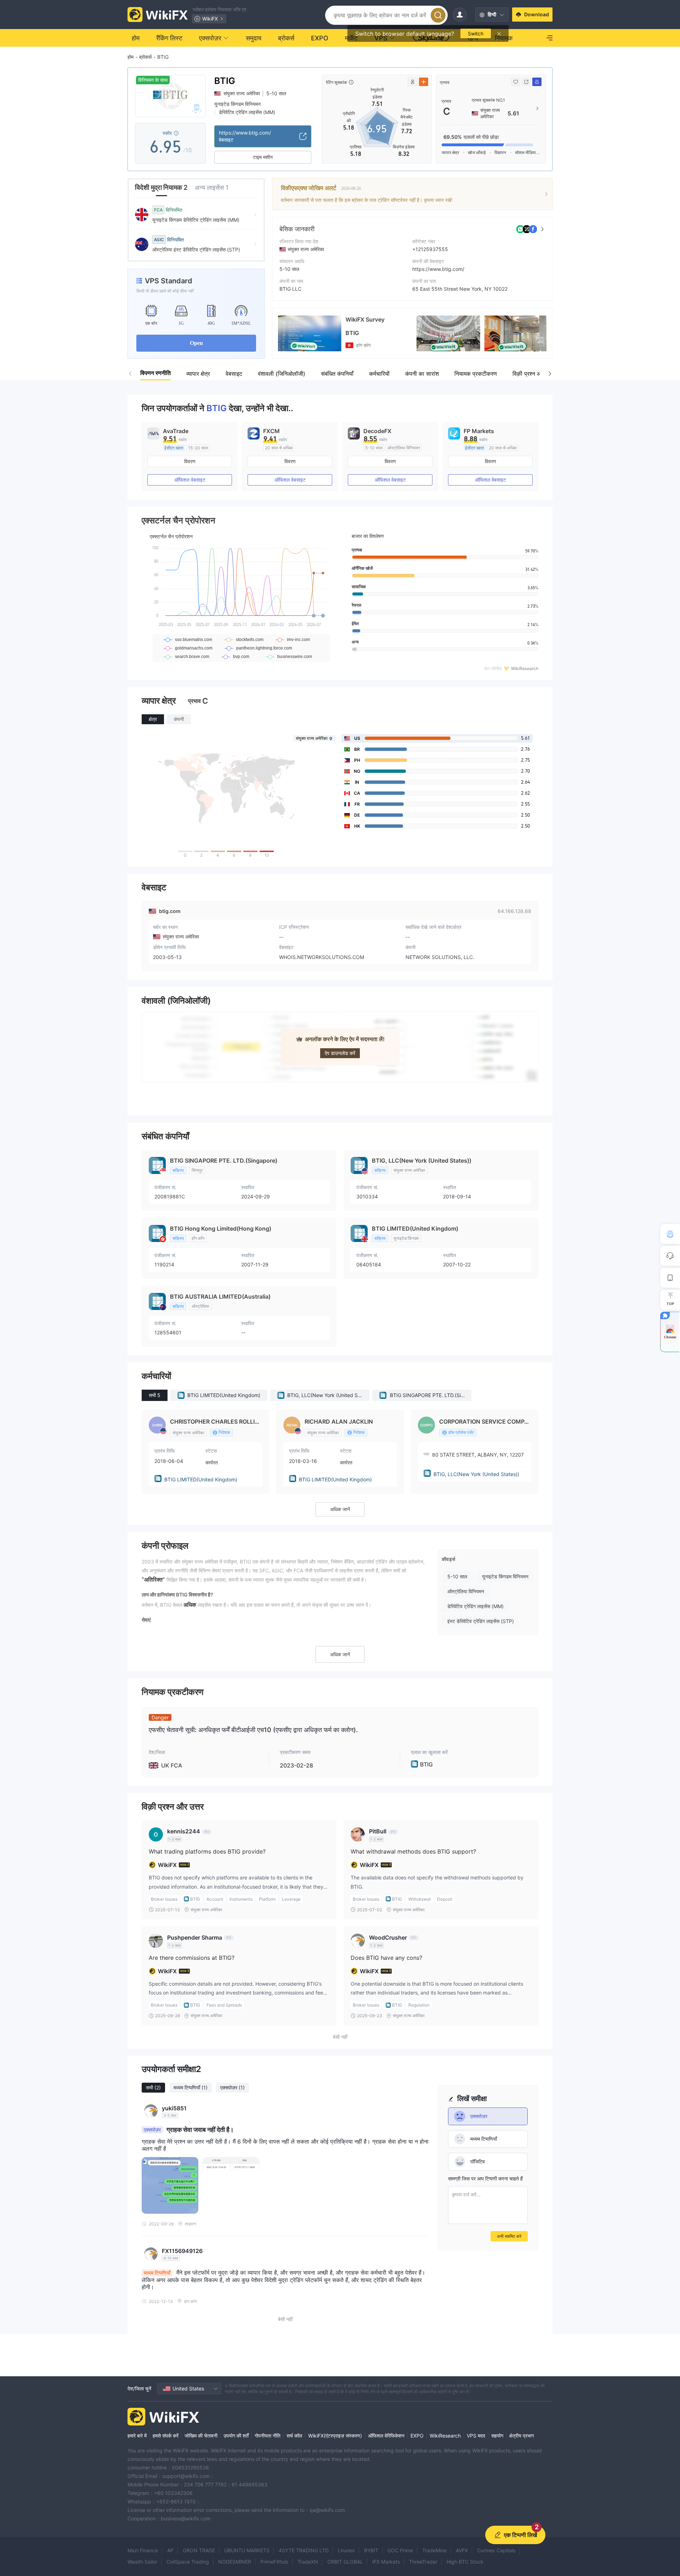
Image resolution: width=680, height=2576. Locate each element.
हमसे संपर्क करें (166, 2436)
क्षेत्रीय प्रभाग (522, 2436)
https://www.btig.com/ (438, 269)
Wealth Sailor (142, 2562)
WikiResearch (445, 2436)
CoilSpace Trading (188, 2562)
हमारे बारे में (137, 2436)
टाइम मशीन (263, 157)
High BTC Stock (465, 2562)
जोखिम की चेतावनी (201, 2436)
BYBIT (371, 2550)
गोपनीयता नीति (268, 2436)
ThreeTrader (423, 2562)
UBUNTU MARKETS (247, 2550)
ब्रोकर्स (145, 57)
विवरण (190, 461)
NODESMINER (235, 2562)
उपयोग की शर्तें (236, 2436)
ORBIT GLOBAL (345, 2562)
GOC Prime (400, 2550)
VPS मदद (476, 2436)
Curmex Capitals (496, 2550)
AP (170, 2550)
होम (131, 57)
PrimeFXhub (274, 2562)
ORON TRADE (199, 2550)
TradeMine (434, 2550)
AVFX (462, 2550)
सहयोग (497, 2436)
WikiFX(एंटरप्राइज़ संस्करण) (335, 2436)
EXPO (417, 2436)
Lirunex (346, 2550)
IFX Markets (386, 2562)
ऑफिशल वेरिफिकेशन (386, 2436)
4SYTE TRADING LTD (304, 2550)
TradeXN (308, 2562)
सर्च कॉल (294, 2436)
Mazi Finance (143, 2550)
